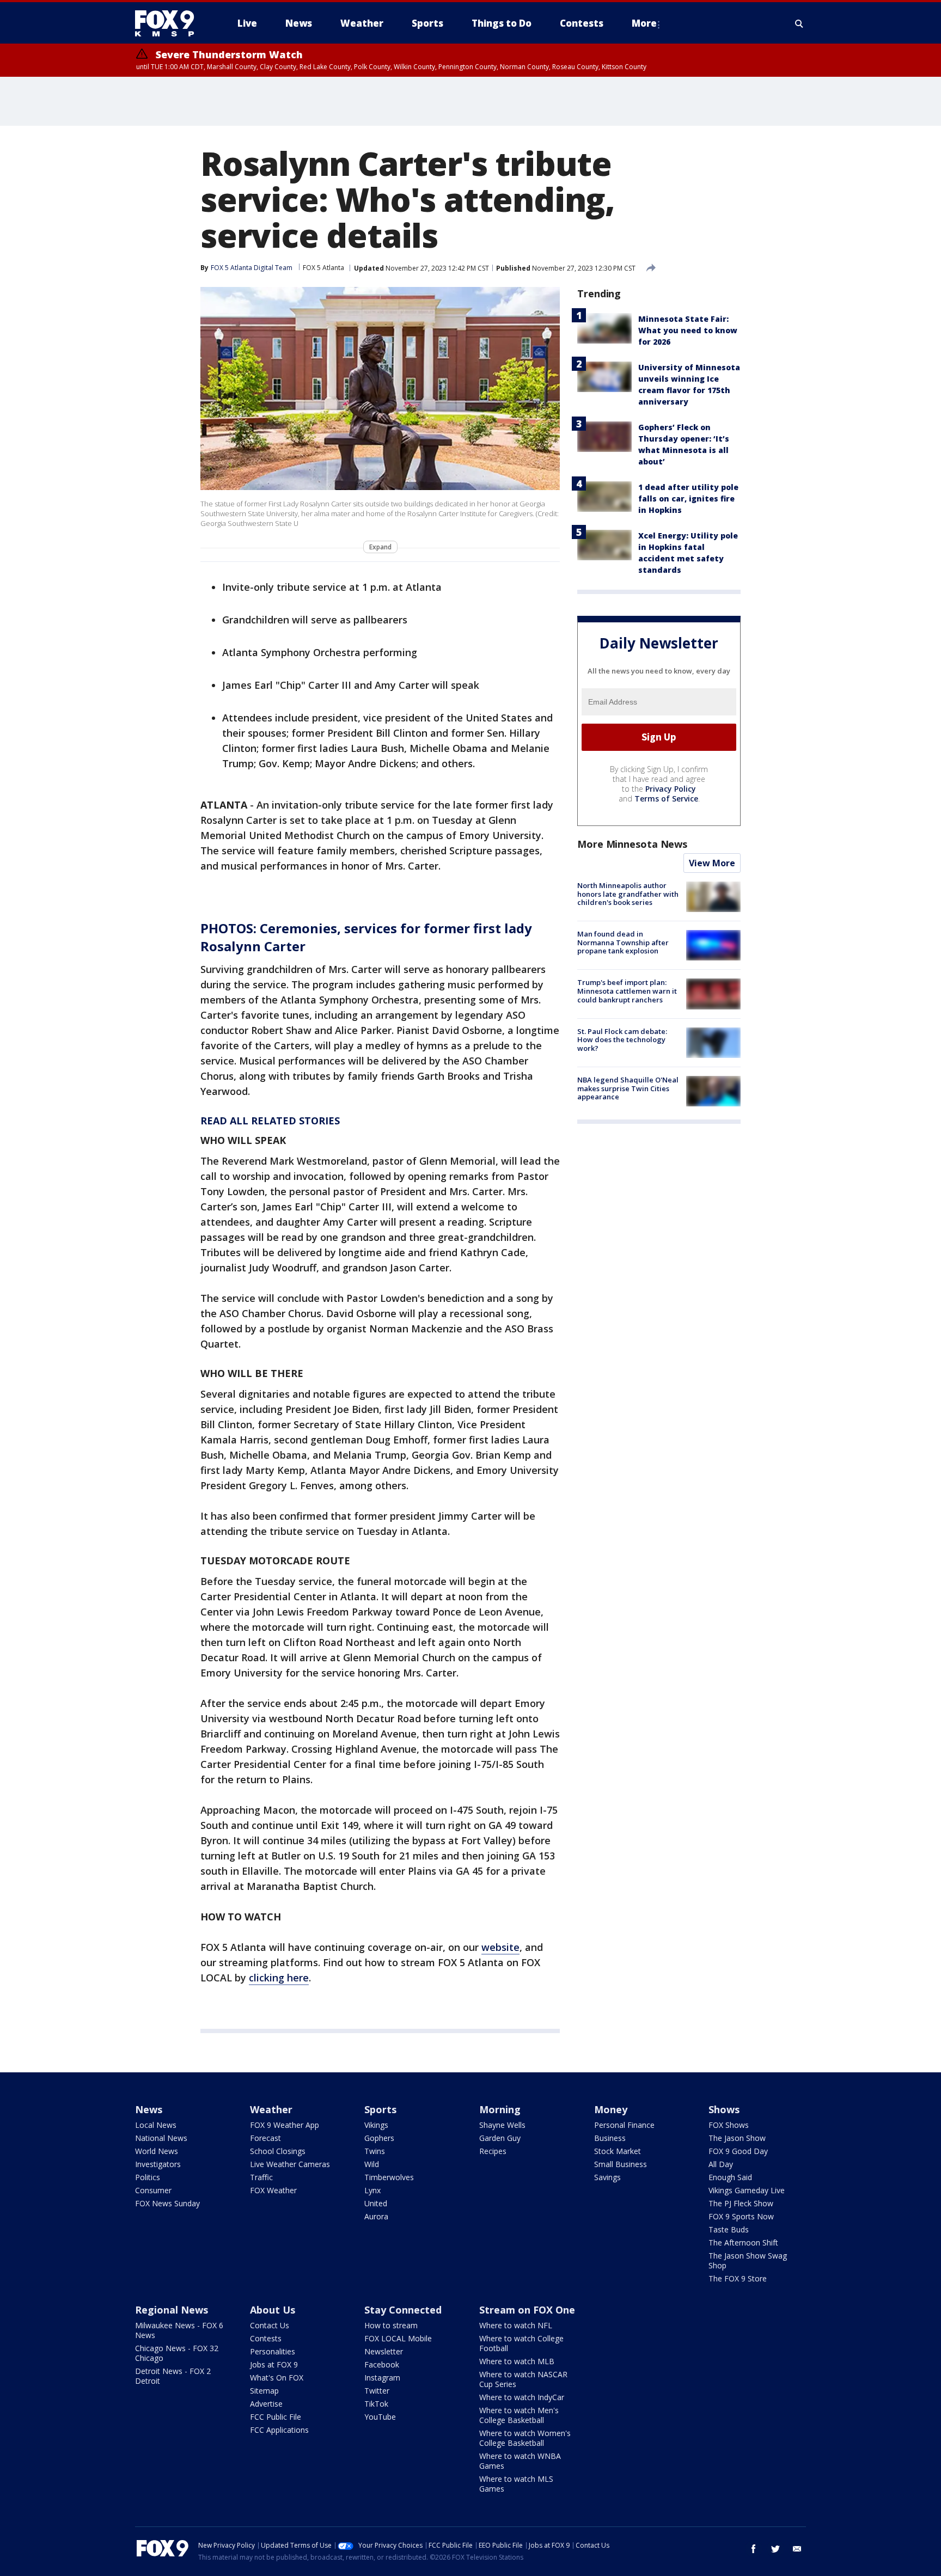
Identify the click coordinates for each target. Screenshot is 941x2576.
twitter (775, 2549)
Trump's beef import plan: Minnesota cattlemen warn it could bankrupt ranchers (627, 991)
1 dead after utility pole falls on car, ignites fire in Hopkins (688, 498)
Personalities (273, 2351)
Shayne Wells (502, 2125)
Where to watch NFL (516, 2325)
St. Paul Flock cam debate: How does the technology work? (622, 1040)
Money (611, 2109)
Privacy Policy (671, 789)
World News (157, 2151)
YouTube (380, 2417)
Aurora (376, 2216)
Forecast (265, 2138)
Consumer (153, 2190)
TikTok (376, 2404)
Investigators (158, 2164)
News (149, 2109)
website (500, 1947)
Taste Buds (729, 2229)
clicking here (279, 1978)
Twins (375, 2151)
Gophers (379, 2138)
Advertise (266, 2404)
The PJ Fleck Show (741, 2203)
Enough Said (730, 2177)
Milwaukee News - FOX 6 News (179, 2330)
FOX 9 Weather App (285, 2125)
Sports (380, 2109)
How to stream (391, 2325)
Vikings (376, 2125)
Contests (266, 2338)
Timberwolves (389, 2177)
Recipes (493, 2151)
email (797, 2549)
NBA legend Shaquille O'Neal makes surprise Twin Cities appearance (628, 1088)
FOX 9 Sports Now (741, 2216)
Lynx (372, 2190)
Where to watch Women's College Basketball (525, 2438)
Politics (148, 2177)
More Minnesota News (632, 844)
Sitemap (264, 2391)
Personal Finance (624, 2125)
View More (712, 863)
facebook (754, 2549)
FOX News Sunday (167, 2203)
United (376, 2203)
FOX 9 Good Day (738, 2151)
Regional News (172, 2310)
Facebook (382, 2364)
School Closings (278, 2151)
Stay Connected (403, 2310)
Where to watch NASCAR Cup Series (523, 2379)
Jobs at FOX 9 (274, 2364)
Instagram (382, 2378)
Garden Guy (500, 2138)
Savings (607, 2177)
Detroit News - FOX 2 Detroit (173, 2376)
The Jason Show (737, 2138)
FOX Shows (729, 2125)
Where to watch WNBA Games (520, 2461)
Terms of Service (666, 799)
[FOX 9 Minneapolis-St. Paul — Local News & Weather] (171, 23)
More (644, 23)
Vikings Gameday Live (747, 2190)
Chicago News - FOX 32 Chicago (177, 2353)
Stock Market (618, 2151)
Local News (156, 2125)
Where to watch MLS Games (516, 2484)
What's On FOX (277, 2378)
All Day (721, 2164)
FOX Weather (273, 2190)
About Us (273, 2310)
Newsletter (384, 2351)
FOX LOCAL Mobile (398, 2338)
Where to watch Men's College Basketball (519, 2415)
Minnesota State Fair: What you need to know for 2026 (688, 330)
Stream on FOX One (527, 2310)
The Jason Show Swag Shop (748, 2260)
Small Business (621, 2164)
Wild (372, 2164)
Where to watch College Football (521, 2343)
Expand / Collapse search (799, 23)
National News (161, 2138)
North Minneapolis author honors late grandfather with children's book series (628, 894)
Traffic (261, 2177)
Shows (724, 2109)
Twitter (377, 2391)
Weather (271, 2109)
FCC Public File (276, 2417)
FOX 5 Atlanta (323, 268)
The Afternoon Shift (743, 2242)
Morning (500, 2109)
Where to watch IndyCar (522, 2397)
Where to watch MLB (517, 2361)
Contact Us (270, 2325)
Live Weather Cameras (290, 2164)
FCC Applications (279, 2430)
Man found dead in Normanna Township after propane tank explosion (623, 942)
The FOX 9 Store (738, 2278)
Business (610, 2138)
